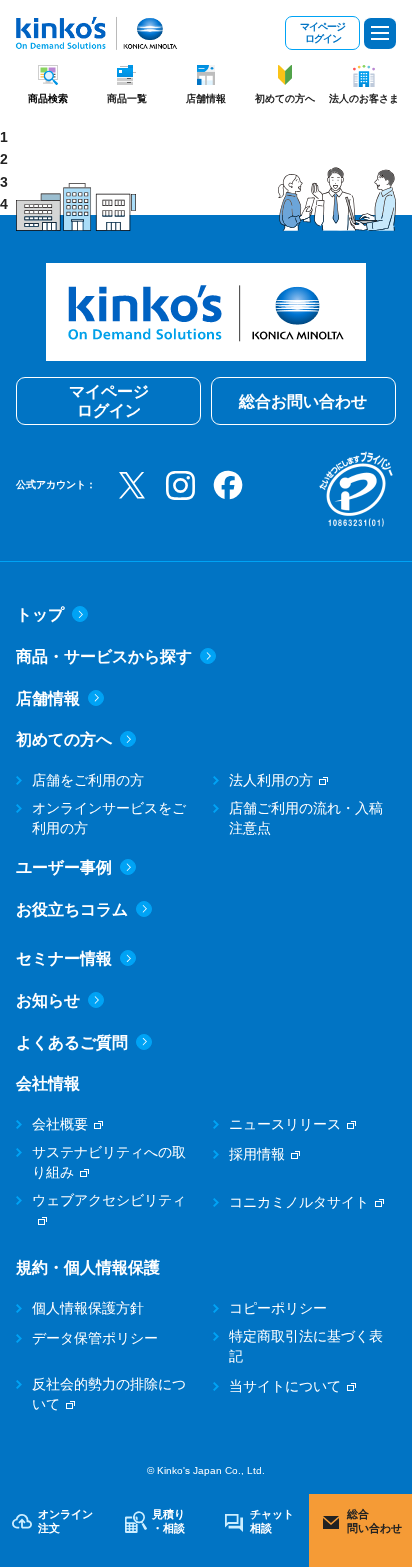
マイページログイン (322, 32)
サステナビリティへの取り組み (109, 1162)
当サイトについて (285, 1386)
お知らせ (48, 1000)
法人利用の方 (271, 780)
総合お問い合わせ (303, 401)
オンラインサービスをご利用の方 (109, 818)
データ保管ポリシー (95, 1338)
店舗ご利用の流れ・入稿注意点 (306, 818)
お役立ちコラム (72, 909)
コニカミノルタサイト (299, 1202)
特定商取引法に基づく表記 (306, 1346)
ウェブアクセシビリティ (109, 1200)
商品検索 (48, 98)
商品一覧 (127, 98)
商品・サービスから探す (104, 656)
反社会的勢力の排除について (109, 1394)
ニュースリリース (285, 1124)
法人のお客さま (364, 98)
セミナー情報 (64, 958)
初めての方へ (285, 98)
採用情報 (257, 1154)
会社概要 (60, 1124)
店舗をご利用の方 (88, 780)
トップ (40, 614)
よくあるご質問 (72, 1042)
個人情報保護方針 (88, 1308)
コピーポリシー (278, 1308)
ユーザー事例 (64, 867)
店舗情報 (206, 98)
